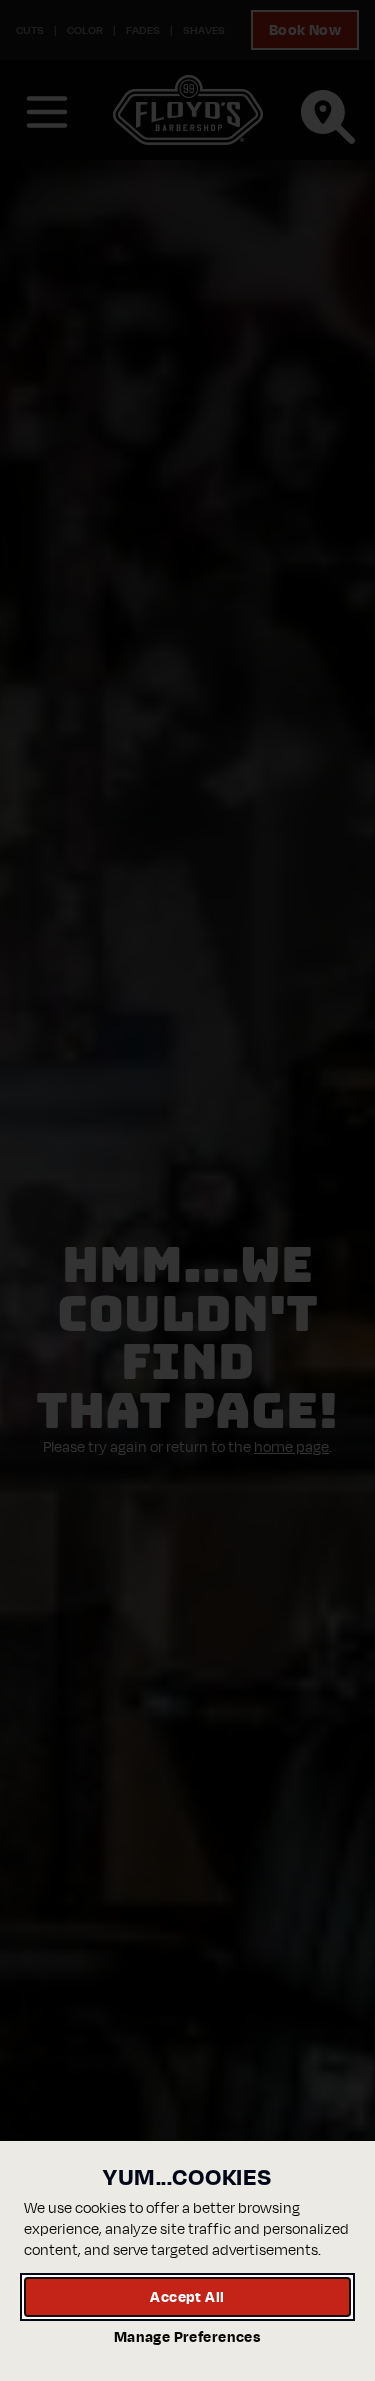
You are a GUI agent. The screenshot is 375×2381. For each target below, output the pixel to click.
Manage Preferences (187, 2336)
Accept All (187, 2296)
